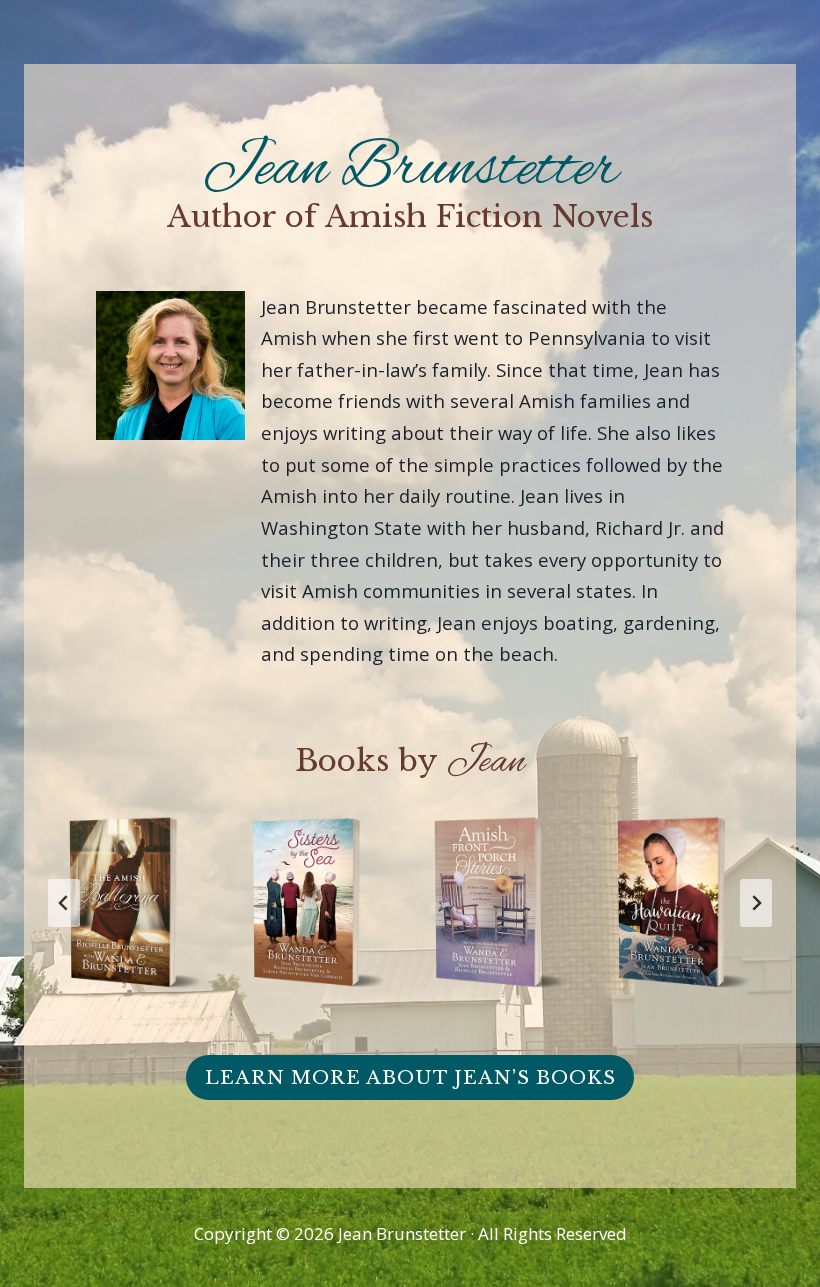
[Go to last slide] (64, 903)
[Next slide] (756, 903)
